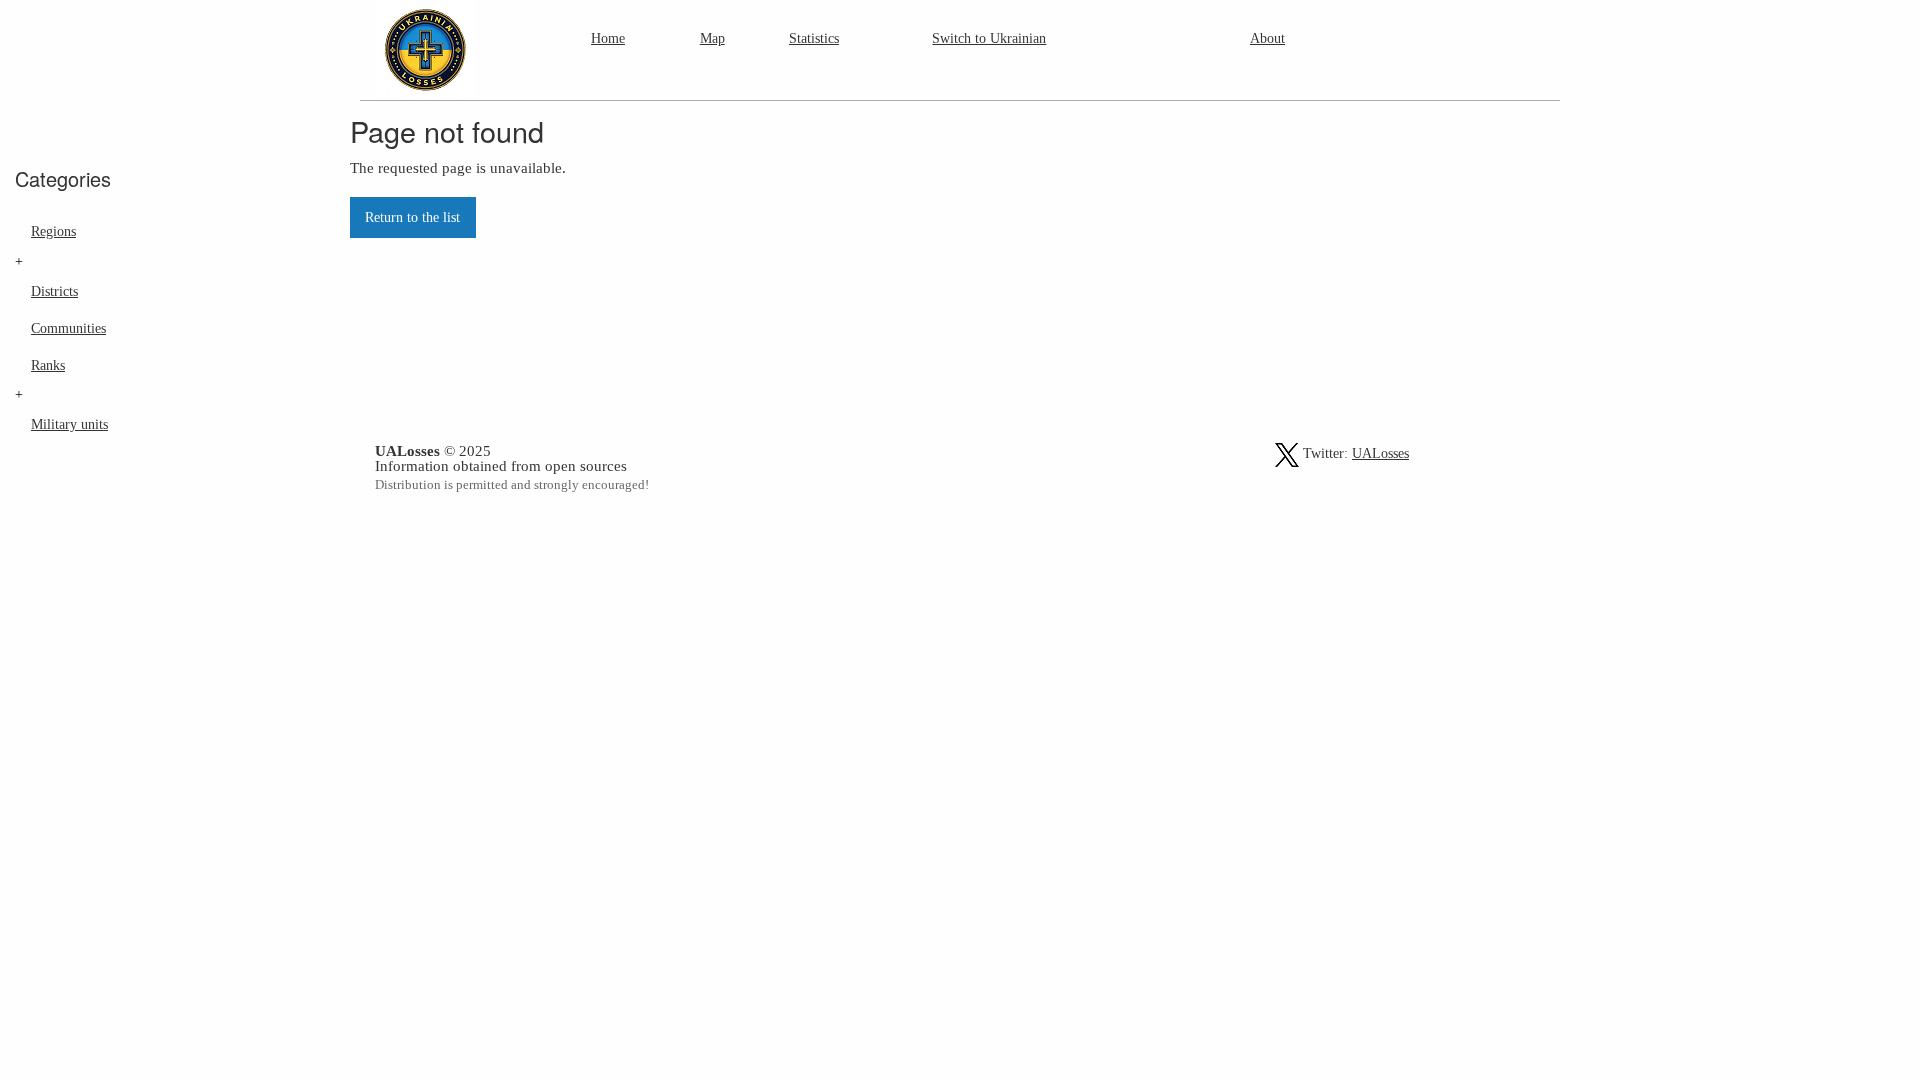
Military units (69, 424)
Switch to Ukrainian (989, 38)
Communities (68, 328)
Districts (54, 291)
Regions (53, 231)
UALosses (1380, 453)
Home (608, 38)
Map (712, 38)
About (1267, 38)
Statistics (814, 38)
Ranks (48, 365)
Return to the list (412, 217)
